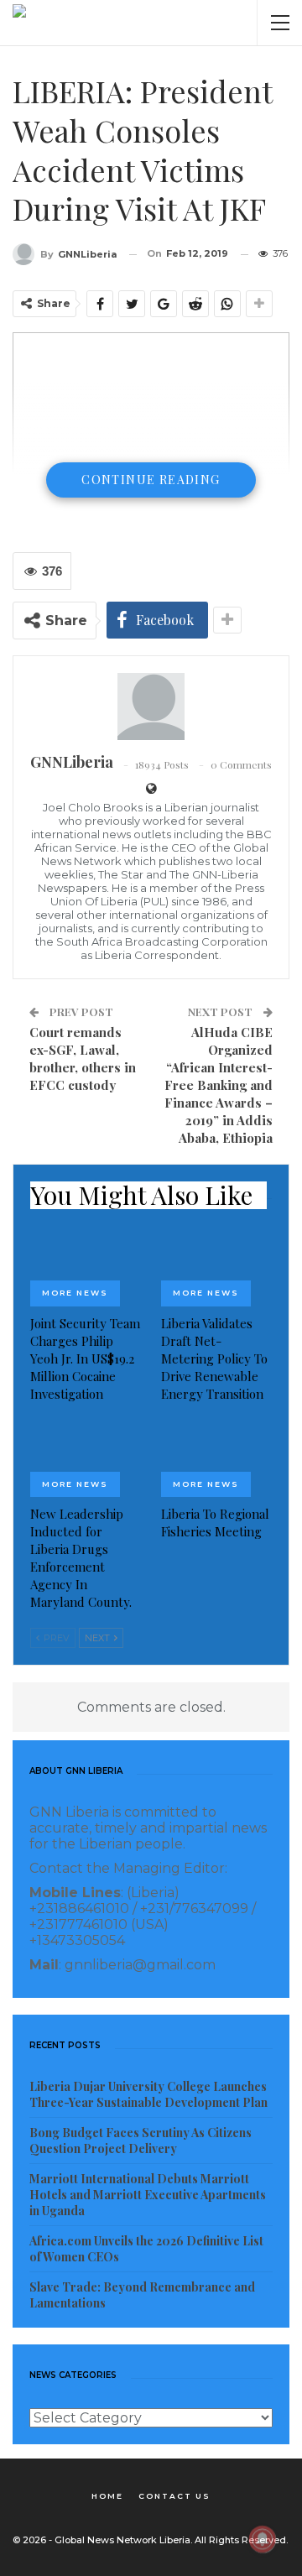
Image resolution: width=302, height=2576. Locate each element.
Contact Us (174, 2496)
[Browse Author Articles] (151, 707)
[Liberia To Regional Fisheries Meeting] (216, 1458)
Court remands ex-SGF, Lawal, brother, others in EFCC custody (83, 1059)
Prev (55, 1638)
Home (107, 2496)
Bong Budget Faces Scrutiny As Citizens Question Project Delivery (141, 2141)
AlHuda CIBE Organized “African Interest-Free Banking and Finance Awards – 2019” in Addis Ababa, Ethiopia (219, 1085)
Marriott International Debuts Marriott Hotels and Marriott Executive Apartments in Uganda (148, 2195)
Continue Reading (151, 480)
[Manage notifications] (263, 2539)
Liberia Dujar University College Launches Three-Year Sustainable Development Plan (148, 2094)
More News (75, 1293)
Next (99, 1638)
